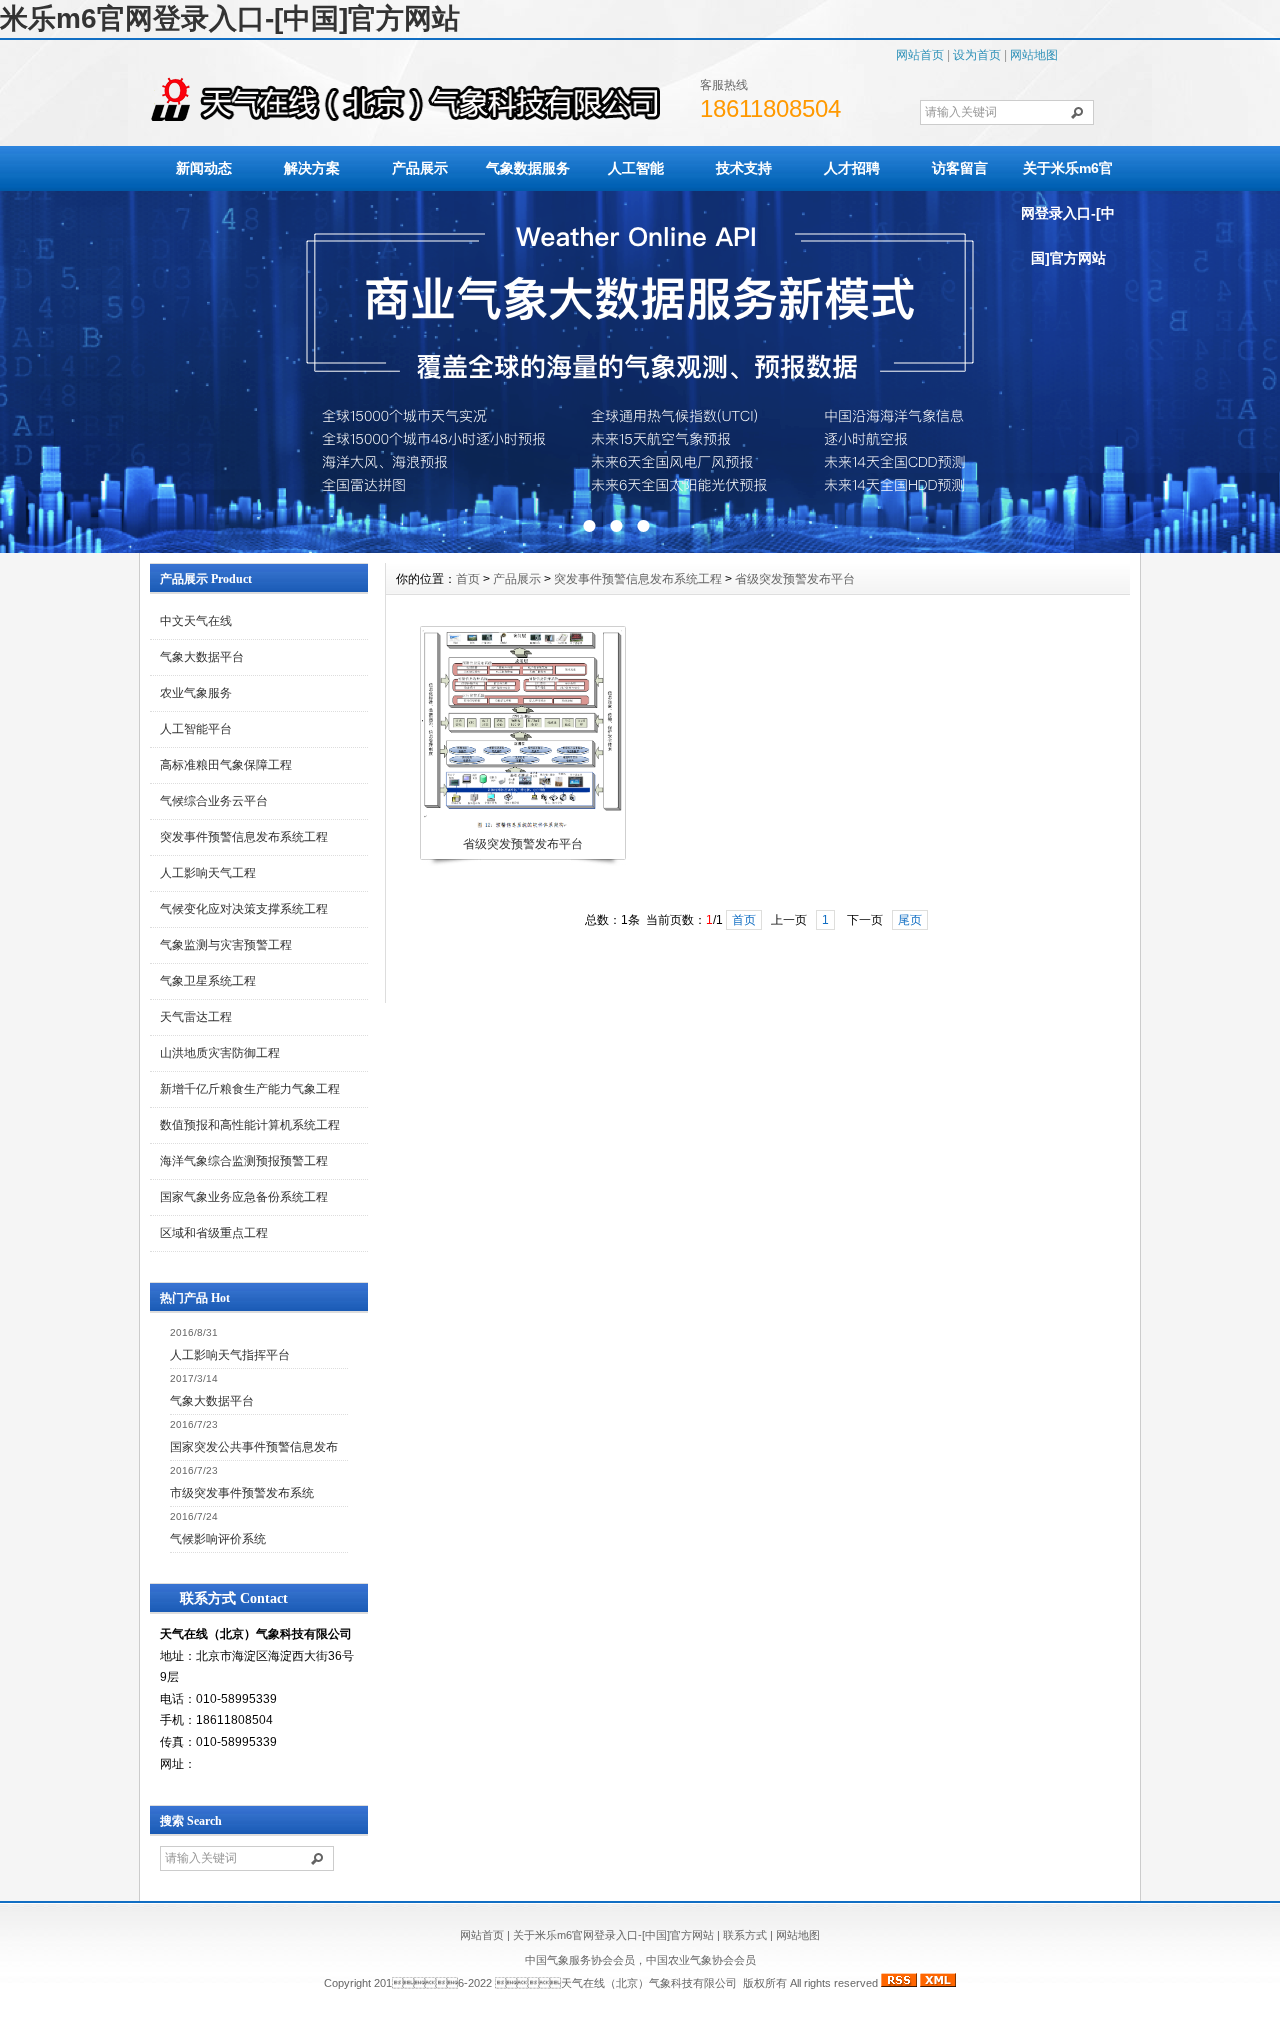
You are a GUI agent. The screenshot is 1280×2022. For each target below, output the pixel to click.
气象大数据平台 (202, 657)
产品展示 (420, 168)
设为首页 (977, 55)
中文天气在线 (196, 621)
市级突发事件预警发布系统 (242, 1493)
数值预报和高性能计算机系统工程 (250, 1125)
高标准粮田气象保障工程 (226, 765)
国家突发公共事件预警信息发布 (254, 1447)
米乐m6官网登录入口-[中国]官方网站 (230, 18)
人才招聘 (852, 168)
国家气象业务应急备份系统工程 (244, 1197)
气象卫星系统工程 (208, 981)
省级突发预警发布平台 (795, 579)
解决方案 (312, 168)
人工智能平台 (196, 729)
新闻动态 (204, 168)
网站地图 (1034, 55)
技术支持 (744, 168)
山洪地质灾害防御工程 (220, 1053)
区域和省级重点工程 (214, 1233)
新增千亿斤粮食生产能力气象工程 (250, 1089)
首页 (468, 579)
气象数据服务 (528, 168)
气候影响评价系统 (218, 1539)
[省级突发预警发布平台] (522, 828)
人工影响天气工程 (208, 873)
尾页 (910, 920)
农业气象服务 (196, 693)
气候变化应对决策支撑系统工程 (244, 909)
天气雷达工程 (196, 1017)
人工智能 (636, 168)
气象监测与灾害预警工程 (226, 945)
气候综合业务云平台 (214, 801)
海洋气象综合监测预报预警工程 (244, 1161)
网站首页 (920, 55)
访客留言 (960, 168)
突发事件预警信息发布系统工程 (244, 837)
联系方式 (745, 1935)
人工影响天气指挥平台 (230, 1355)
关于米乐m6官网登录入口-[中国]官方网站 (1068, 213)
